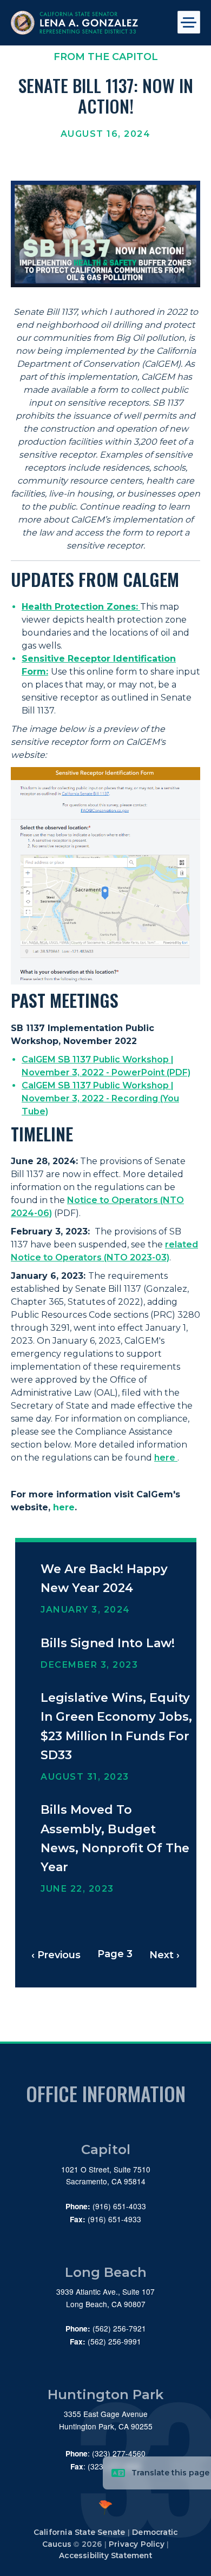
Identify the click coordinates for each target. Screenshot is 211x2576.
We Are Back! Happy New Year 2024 (104, 1578)
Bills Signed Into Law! (108, 1643)
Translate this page (170, 2473)
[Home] (87, 23)
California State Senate (80, 2532)
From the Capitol (106, 57)
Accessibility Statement (105, 2555)
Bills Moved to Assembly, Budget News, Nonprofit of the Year (115, 1838)
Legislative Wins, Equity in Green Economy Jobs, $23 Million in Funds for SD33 (116, 1726)
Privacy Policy (137, 2544)
